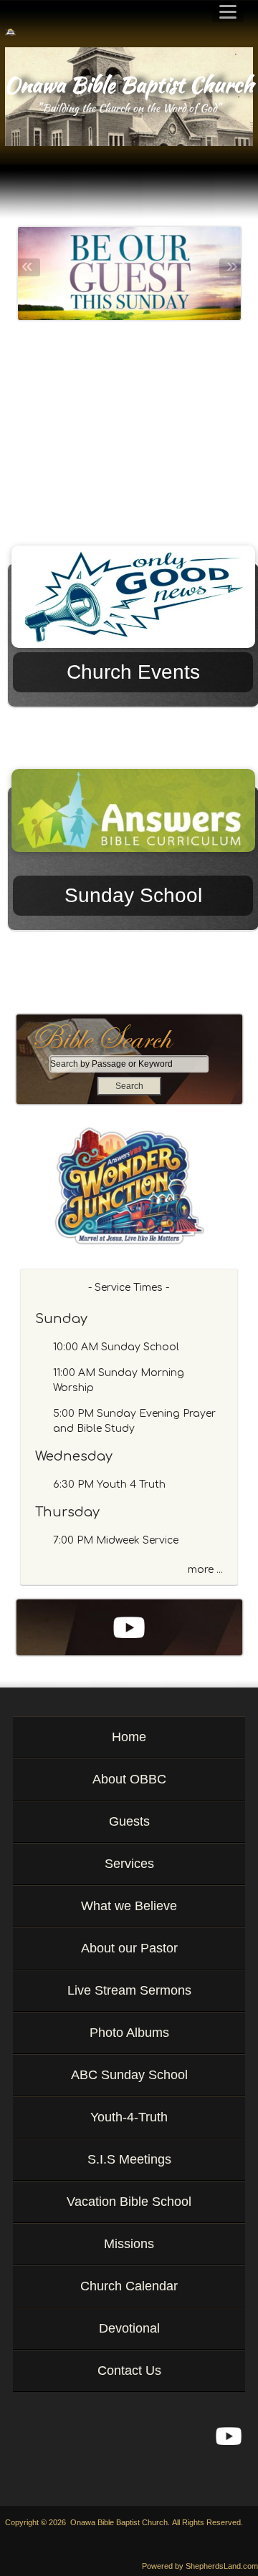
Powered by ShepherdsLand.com (200, 2566)
